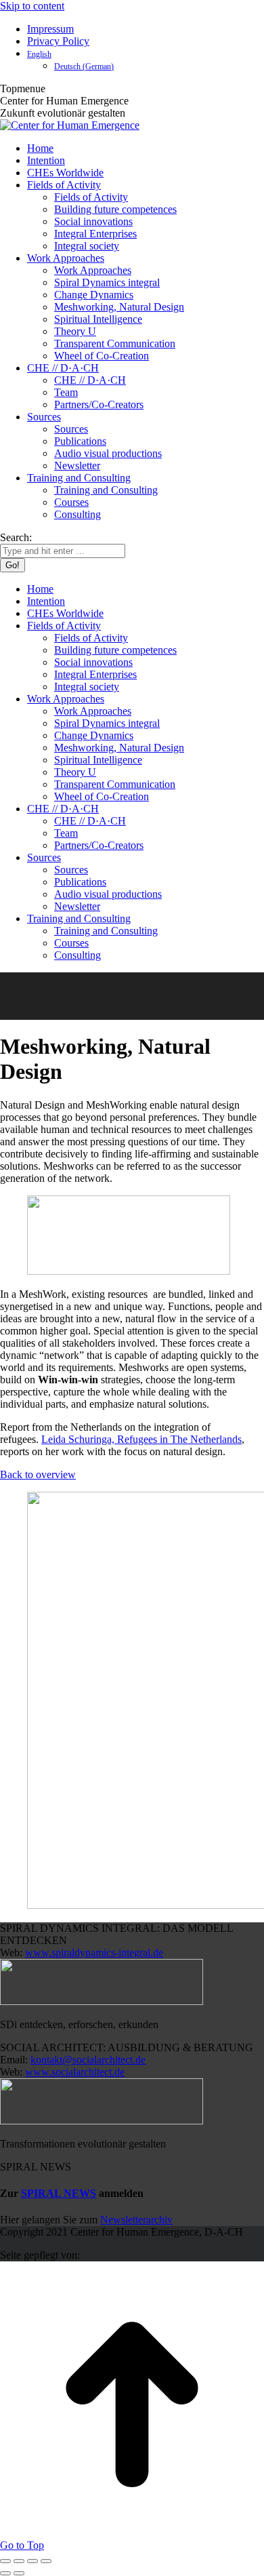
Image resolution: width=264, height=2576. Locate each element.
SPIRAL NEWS (59, 2193)
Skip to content (32, 6)
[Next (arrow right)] (19, 2573)
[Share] (19, 2561)
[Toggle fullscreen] (32, 2561)
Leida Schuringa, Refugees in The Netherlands (141, 1439)
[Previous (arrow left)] (5, 2573)
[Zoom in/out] (46, 2561)
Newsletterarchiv (136, 2220)
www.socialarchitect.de (75, 2072)
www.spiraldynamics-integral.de (94, 1953)
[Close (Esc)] (5, 2561)
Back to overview (38, 1474)
